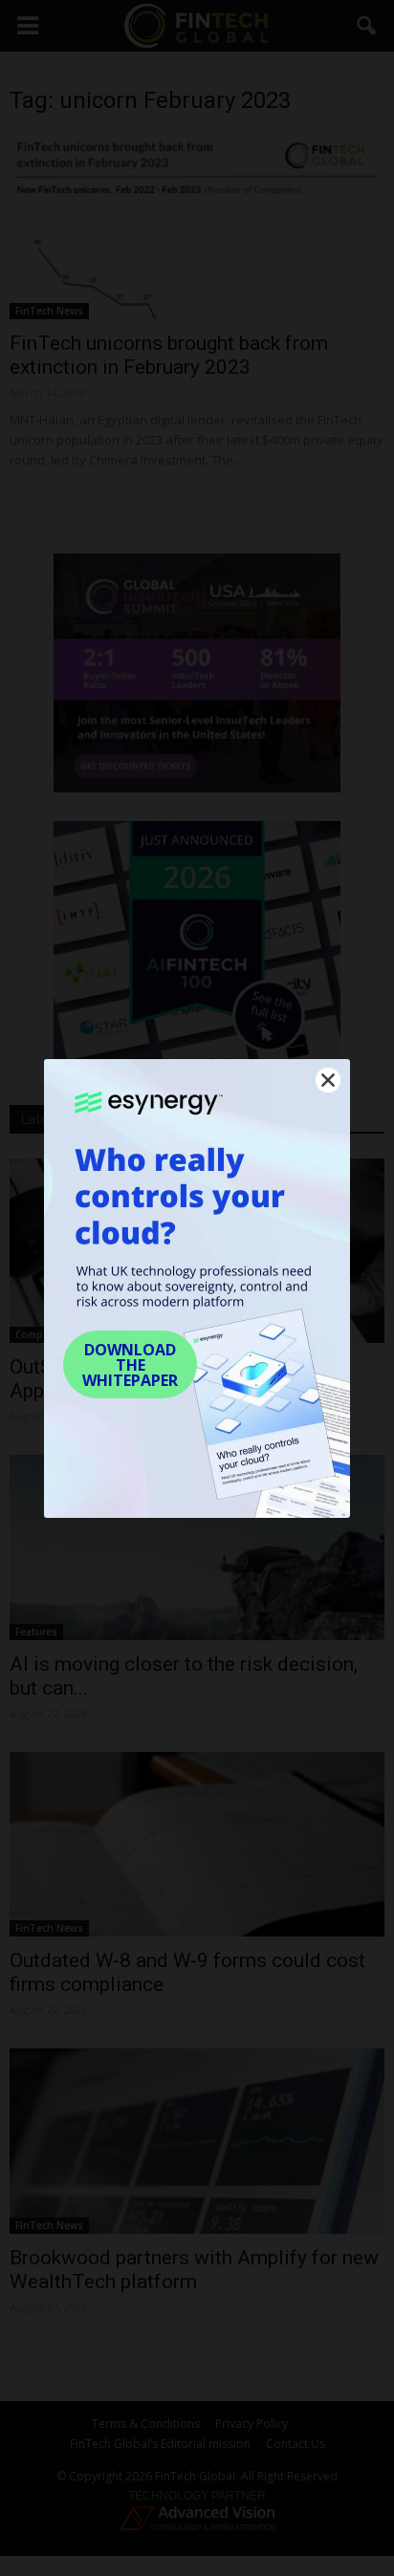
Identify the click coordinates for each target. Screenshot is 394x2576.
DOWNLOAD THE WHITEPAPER (130, 1365)
